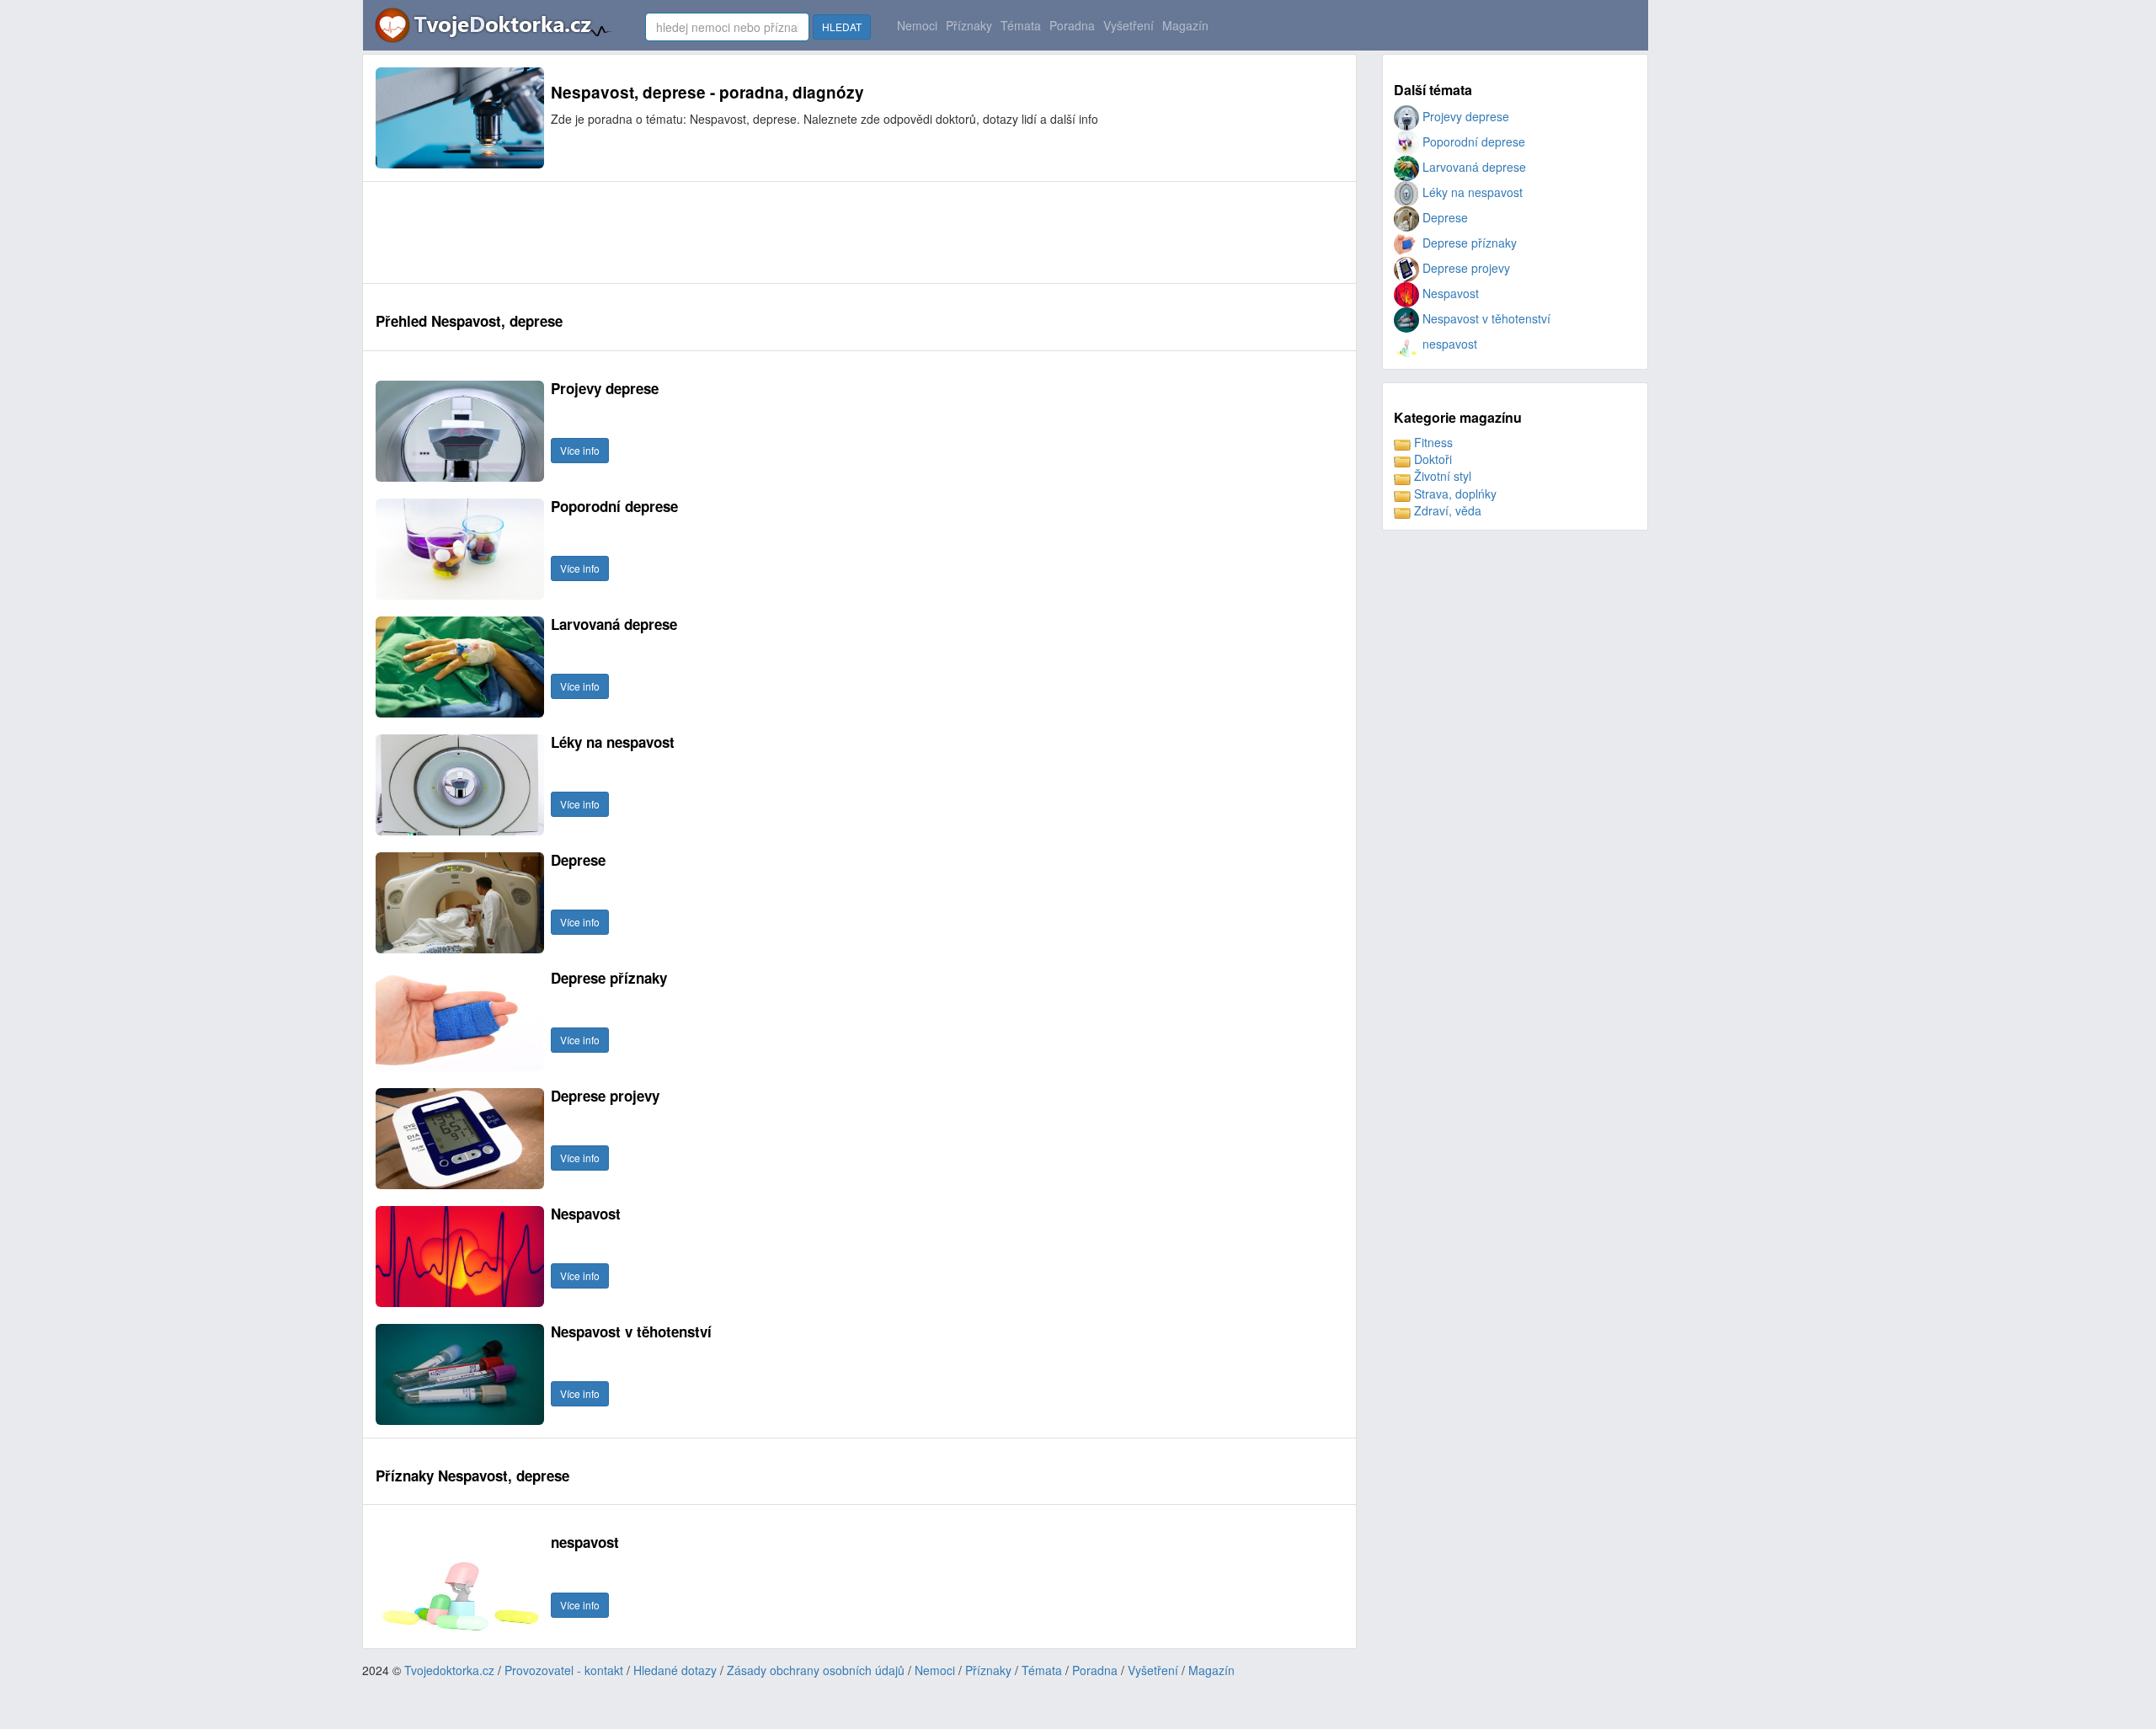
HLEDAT (842, 27)
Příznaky (969, 25)
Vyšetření (1129, 25)
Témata (1021, 25)
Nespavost (1449, 293)
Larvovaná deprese (1473, 167)
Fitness (1432, 442)
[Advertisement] (682, 232)
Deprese (1444, 217)
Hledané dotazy (675, 1670)
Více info (580, 450)
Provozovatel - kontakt (564, 1670)
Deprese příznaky (1468, 243)
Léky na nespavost (1471, 192)
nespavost (1448, 344)
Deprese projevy (1465, 268)
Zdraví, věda (1446, 510)
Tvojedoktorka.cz (449, 1670)
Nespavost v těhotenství (1485, 318)
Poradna (1072, 25)
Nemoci (917, 25)
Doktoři (1431, 459)
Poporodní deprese (1472, 141)
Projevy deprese (1464, 116)
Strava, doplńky (1454, 494)
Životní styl (1441, 476)
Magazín (1185, 25)
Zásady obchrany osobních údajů (816, 1670)
